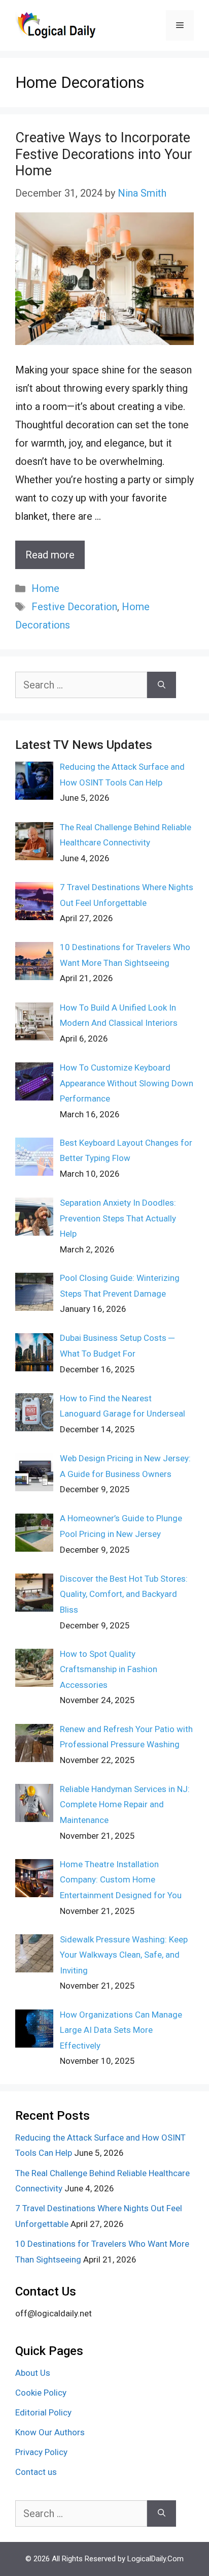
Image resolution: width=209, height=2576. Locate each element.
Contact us (36, 2472)
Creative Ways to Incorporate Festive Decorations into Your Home (104, 154)
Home (45, 588)
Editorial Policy (43, 2412)
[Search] (162, 685)
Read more (50, 555)
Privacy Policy (41, 2452)
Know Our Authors (50, 2432)
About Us (33, 2373)
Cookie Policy (41, 2393)
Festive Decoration (74, 607)
